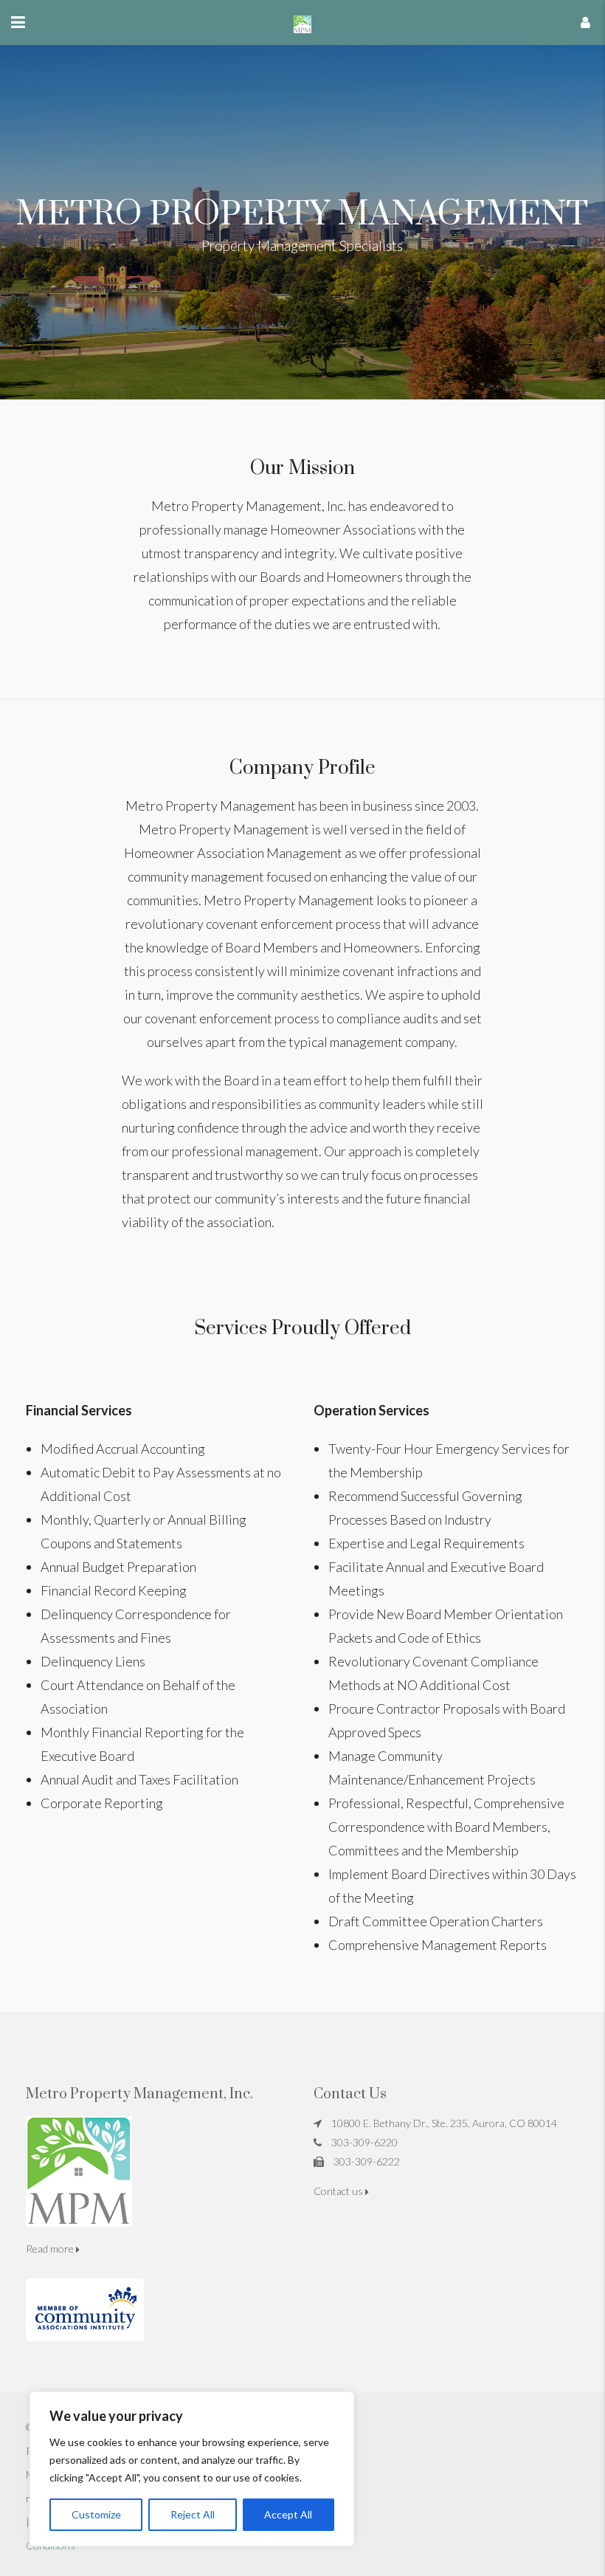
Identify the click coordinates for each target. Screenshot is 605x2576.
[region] (192, 2469)
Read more (51, 2249)
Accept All (288, 2514)
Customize (96, 2514)
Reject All (193, 2514)
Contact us (339, 2191)
